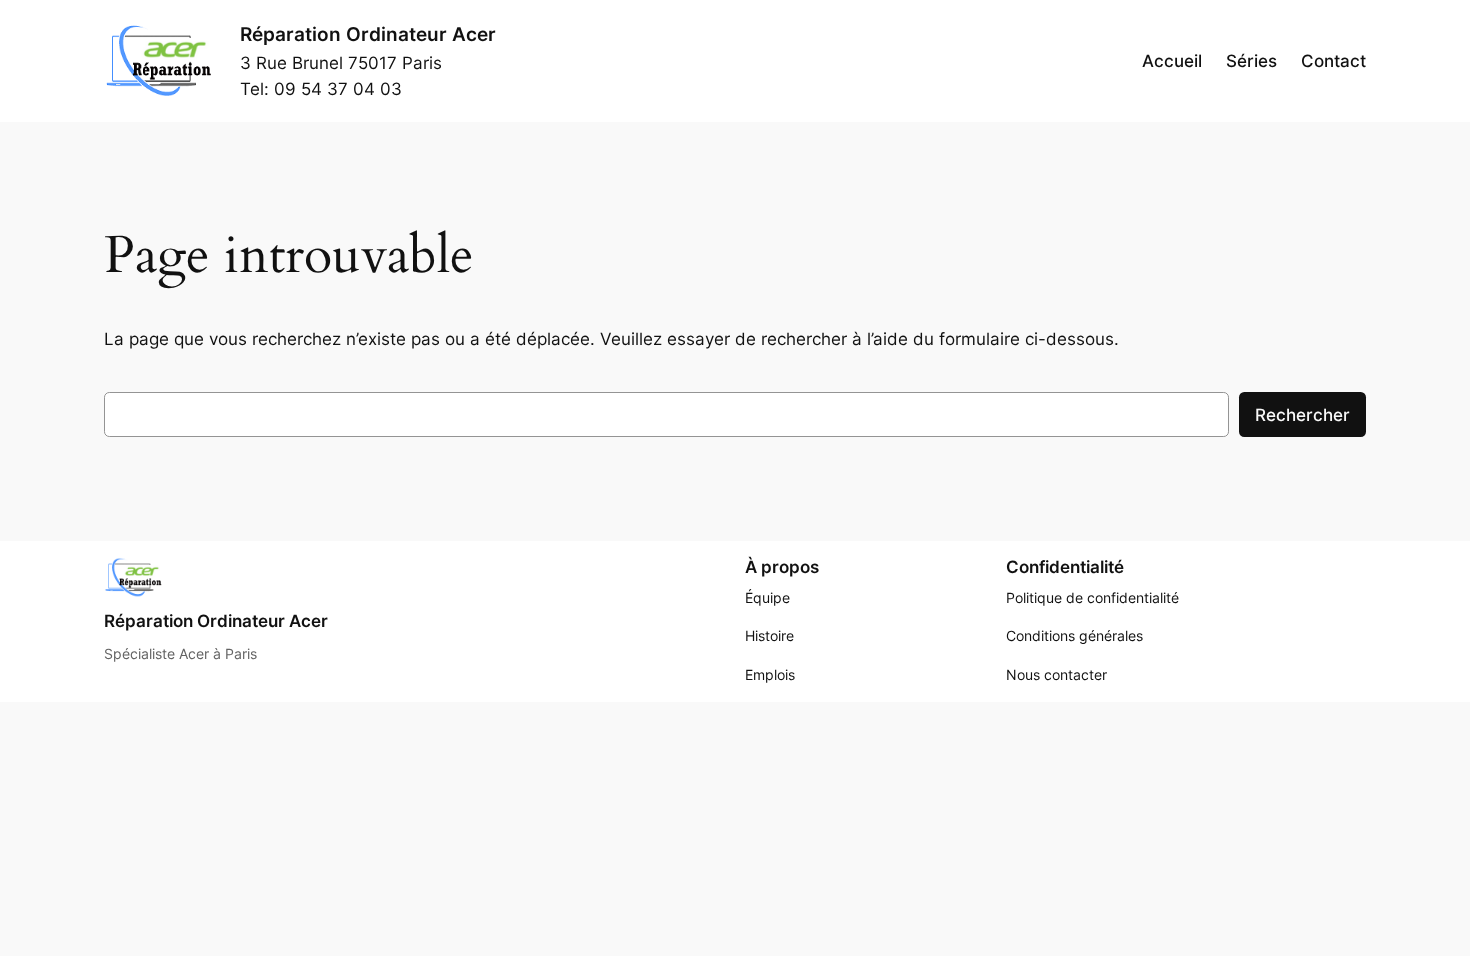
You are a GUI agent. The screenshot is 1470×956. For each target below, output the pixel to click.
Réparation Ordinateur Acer (368, 34)
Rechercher (1302, 415)
